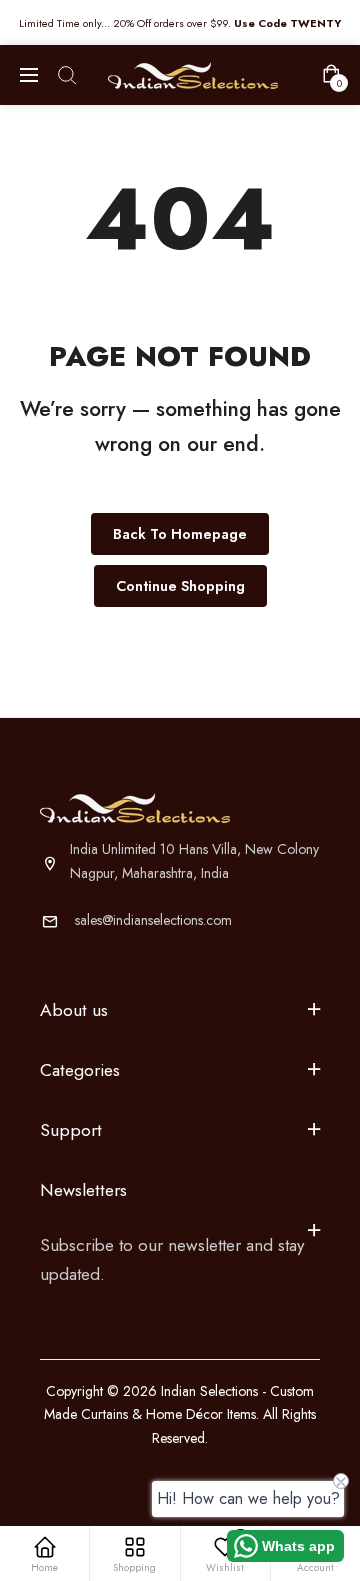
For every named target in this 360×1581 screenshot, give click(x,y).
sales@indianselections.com (153, 920)
